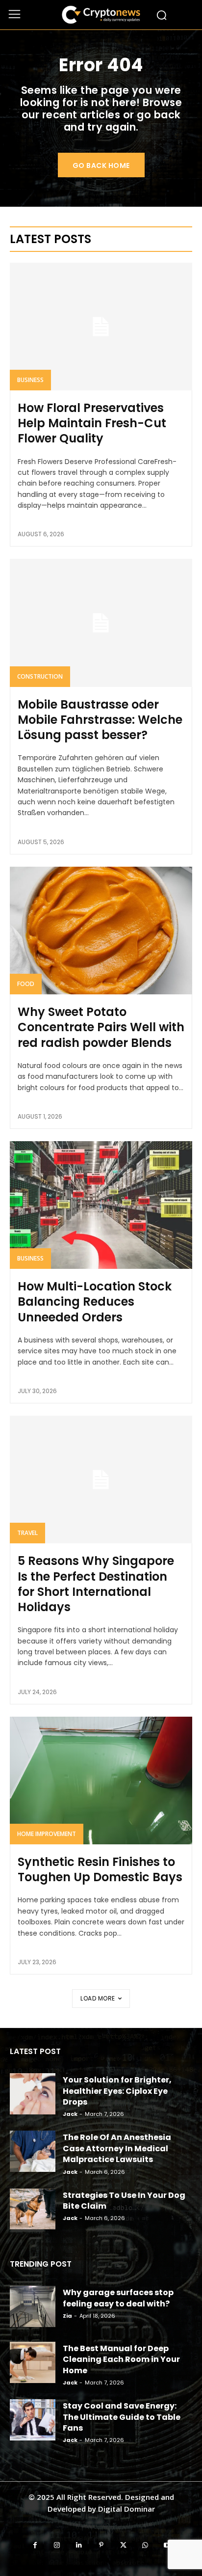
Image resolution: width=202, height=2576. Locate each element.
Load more (98, 1998)
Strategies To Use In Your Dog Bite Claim (124, 2201)
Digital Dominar (126, 2509)
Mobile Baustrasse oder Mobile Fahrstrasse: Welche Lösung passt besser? (100, 720)
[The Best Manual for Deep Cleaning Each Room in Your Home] (33, 2362)
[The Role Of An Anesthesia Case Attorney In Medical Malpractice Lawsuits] (33, 2151)
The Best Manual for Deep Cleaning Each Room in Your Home (121, 2359)
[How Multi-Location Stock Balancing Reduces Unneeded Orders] (101, 1205)
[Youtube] (167, 2545)
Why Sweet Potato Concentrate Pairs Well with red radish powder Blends (101, 1027)
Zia (67, 2316)
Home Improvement (47, 1834)
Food (26, 984)
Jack (70, 2114)
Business (30, 380)
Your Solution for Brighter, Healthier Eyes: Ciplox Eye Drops (117, 2091)
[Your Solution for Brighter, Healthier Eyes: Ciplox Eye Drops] (33, 2094)
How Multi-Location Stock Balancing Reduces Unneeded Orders (95, 1302)
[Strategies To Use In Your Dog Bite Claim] (33, 2209)
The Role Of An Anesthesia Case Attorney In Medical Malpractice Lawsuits (117, 2148)
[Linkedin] (79, 2545)
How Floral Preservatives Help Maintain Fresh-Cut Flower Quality (92, 423)
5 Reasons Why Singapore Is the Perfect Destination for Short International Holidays (96, 1584)
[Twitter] (123, 2545)
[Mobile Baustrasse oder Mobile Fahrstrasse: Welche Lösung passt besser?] (101, 623)
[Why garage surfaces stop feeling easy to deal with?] (33, 2306)
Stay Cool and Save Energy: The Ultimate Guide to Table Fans (122, 2417)
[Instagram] (57, 2545)
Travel (27, 1533)
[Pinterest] (101, 2545)
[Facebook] (35, 2545)
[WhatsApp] (145, 2545)
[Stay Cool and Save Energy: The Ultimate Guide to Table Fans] (33, 2420)
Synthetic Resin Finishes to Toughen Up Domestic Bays (100, 1869)
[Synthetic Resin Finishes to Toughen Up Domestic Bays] (101, 1781)
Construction (40, 676)
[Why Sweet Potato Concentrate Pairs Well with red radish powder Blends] (101, 931)
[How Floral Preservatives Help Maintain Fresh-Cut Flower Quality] (101, 327)
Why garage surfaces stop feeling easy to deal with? (118, 2298)
